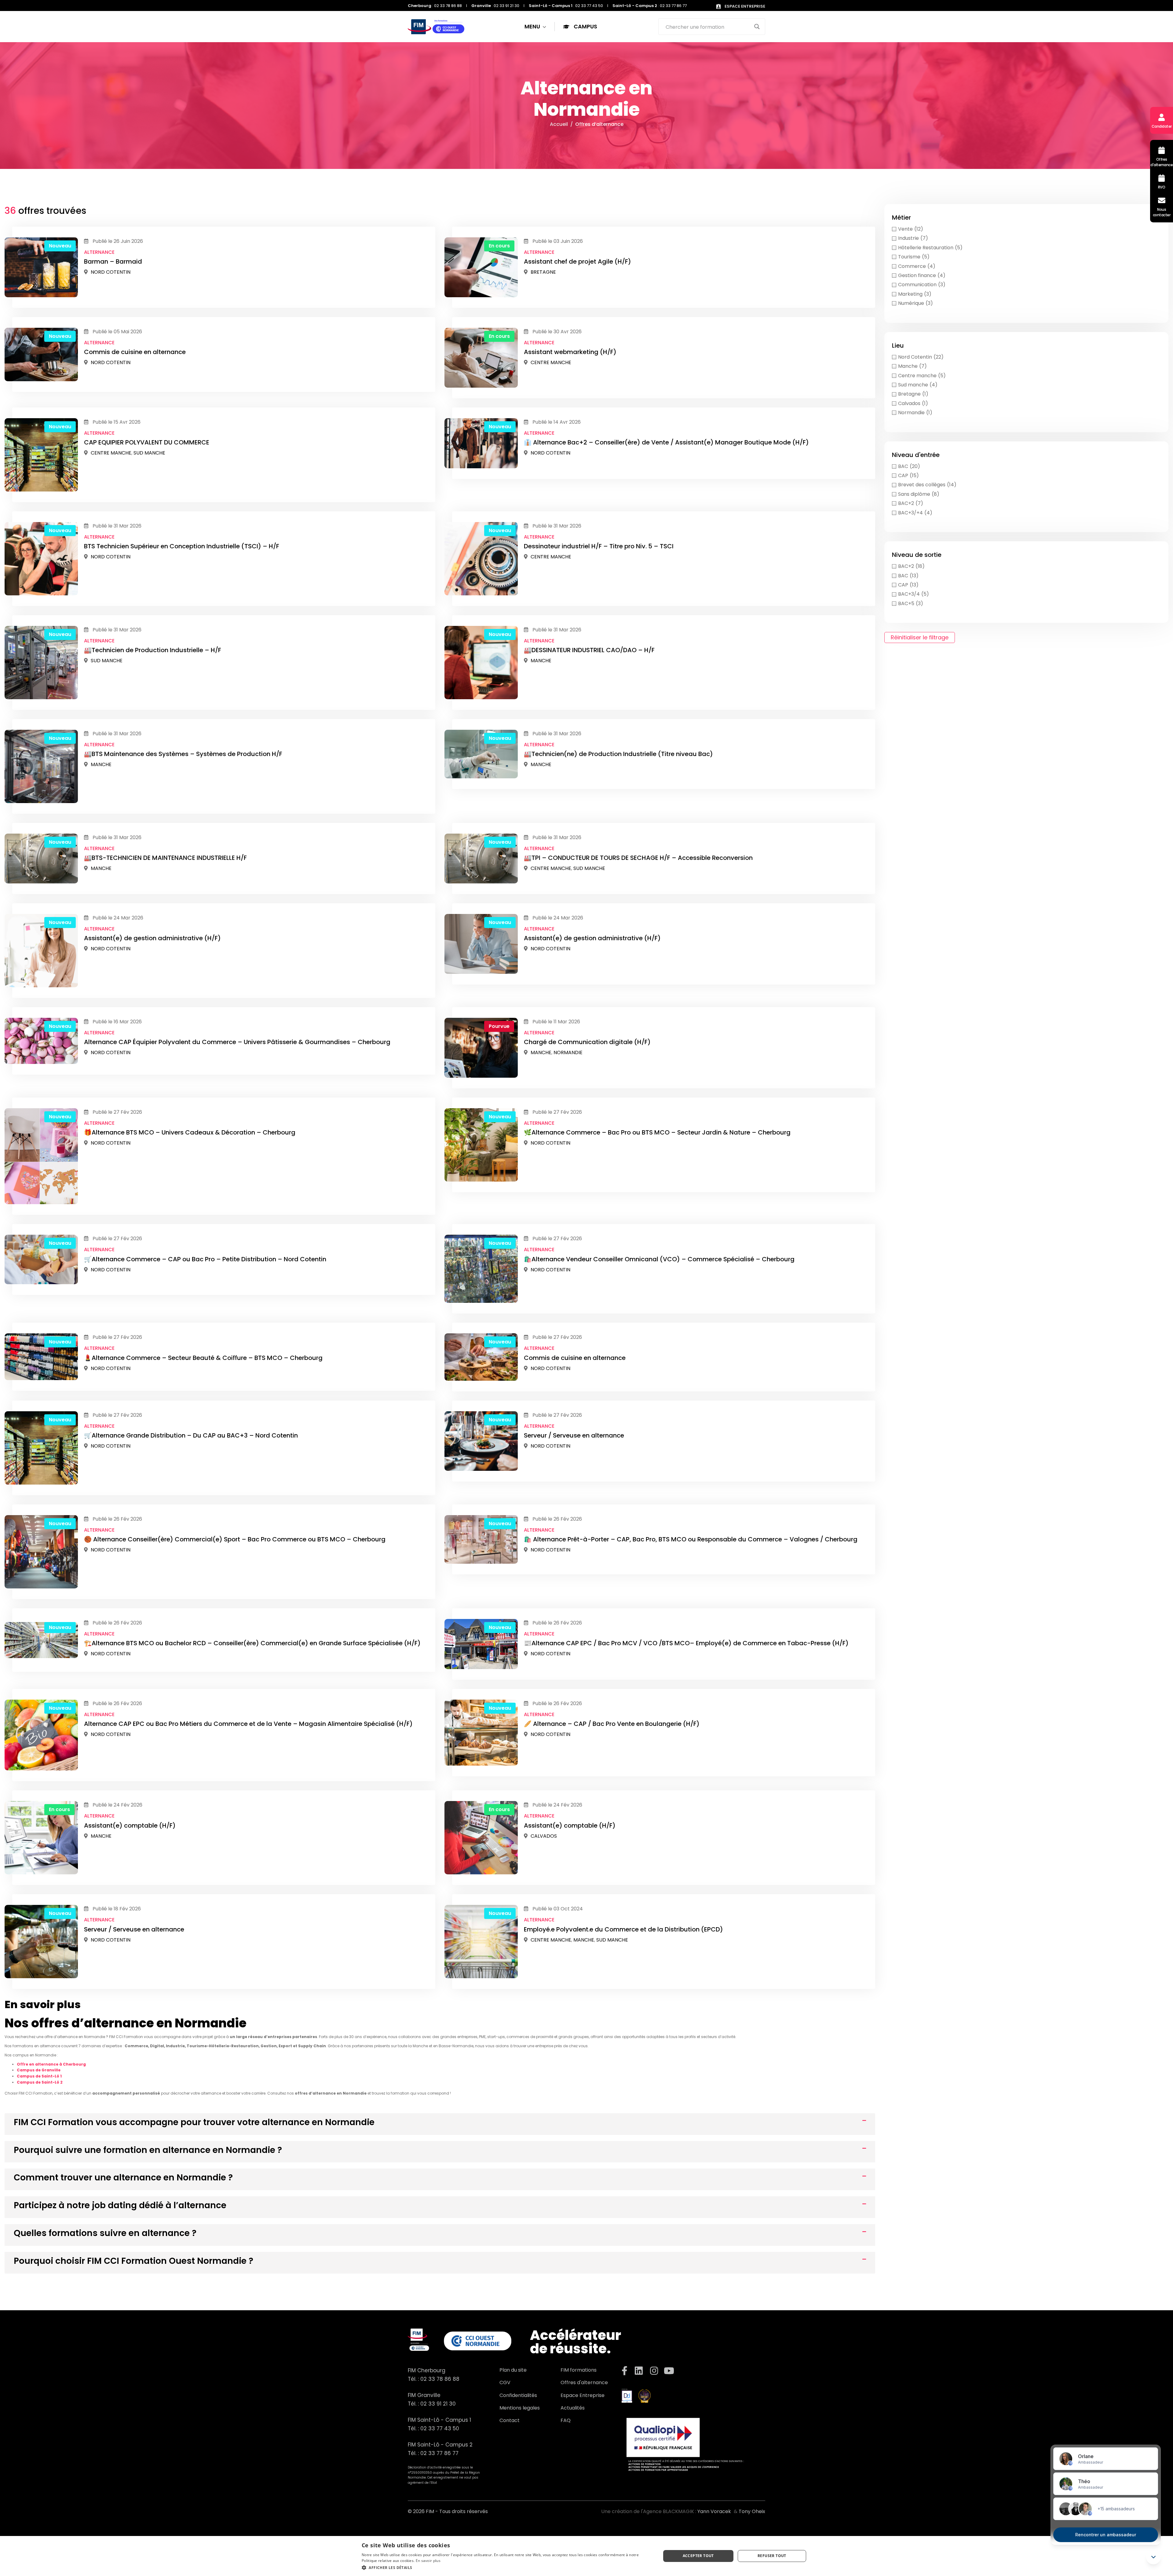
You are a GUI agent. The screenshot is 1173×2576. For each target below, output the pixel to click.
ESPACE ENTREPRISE (744, 6)
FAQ (566, 2420)
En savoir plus (428, 2561)
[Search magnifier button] (757, 27)
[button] (507, 2568)
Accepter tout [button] (698, 2556)
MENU (533, 26)
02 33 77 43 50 (440, 2428)
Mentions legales (520, 2408)
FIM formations (579, 2370)
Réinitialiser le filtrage (920, 637)
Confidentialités (518, 2395)
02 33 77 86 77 (439, 2453)
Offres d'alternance (584, 2382)
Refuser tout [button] (772, 2556)
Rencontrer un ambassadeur (1106, 2535)
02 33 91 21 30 (438, 2404)
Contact (510, 2420)
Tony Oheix (752, 2511)
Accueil (559, 124)
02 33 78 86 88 (440, 2379)
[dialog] (586, 2556)
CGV (505, 2382)
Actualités (573, 2408)
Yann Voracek (714, 2511)
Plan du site (513, 2370)
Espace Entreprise (583, 2395)
